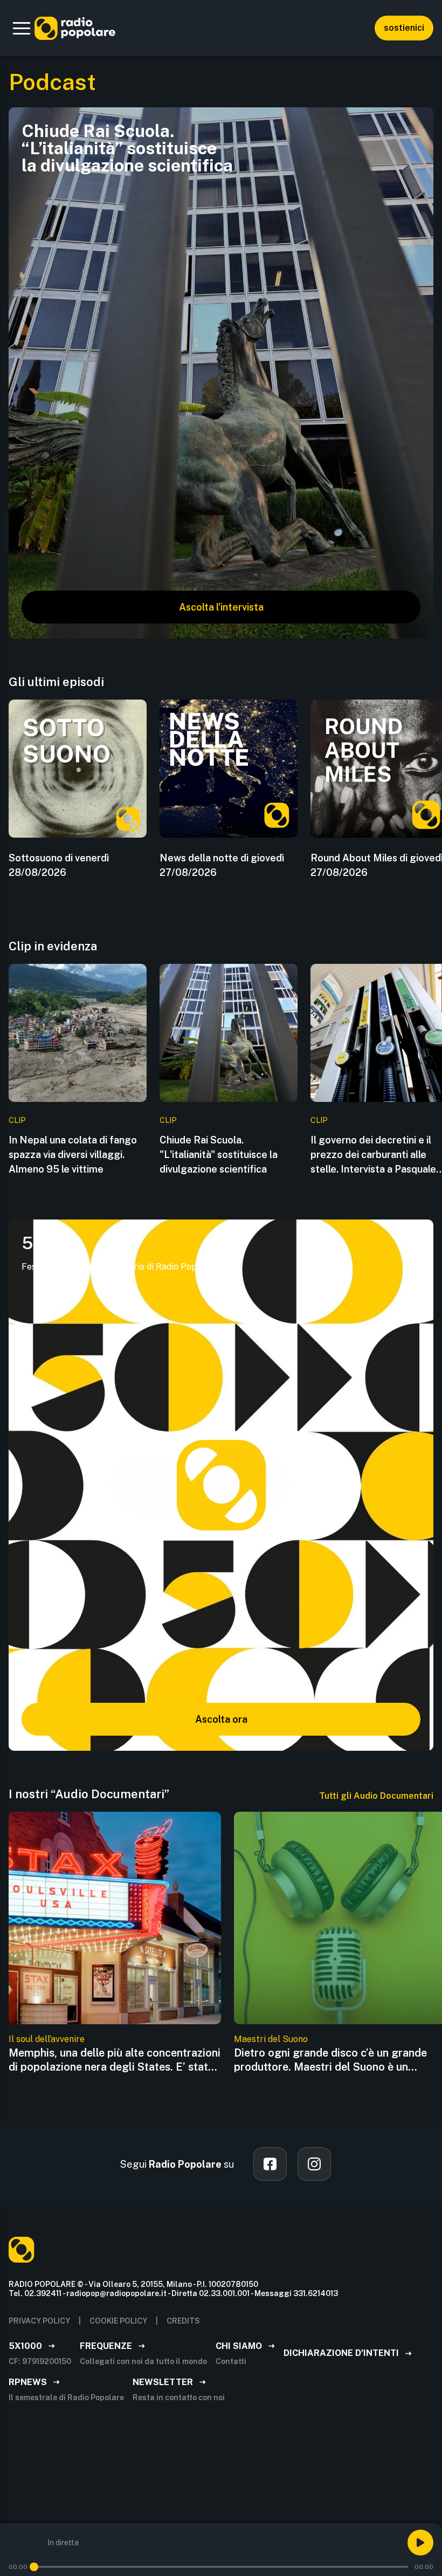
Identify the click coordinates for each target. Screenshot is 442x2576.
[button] (22, 28)
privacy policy (39, 2321)
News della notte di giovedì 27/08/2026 (222, 865)
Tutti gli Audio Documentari (376, 1796)
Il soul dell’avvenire (47, 2039)
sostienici (404, 28)
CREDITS (183, 2321)
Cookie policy (118, 2321)
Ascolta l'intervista (221, 607)
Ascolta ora (221, 1719)
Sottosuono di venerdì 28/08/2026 (59, 865)
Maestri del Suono (271, 2039)
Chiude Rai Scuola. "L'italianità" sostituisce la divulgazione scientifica (219, 1155)
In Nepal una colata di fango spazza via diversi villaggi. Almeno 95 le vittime (73, 1155)
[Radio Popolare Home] (75, 28)
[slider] (34, 2567)
